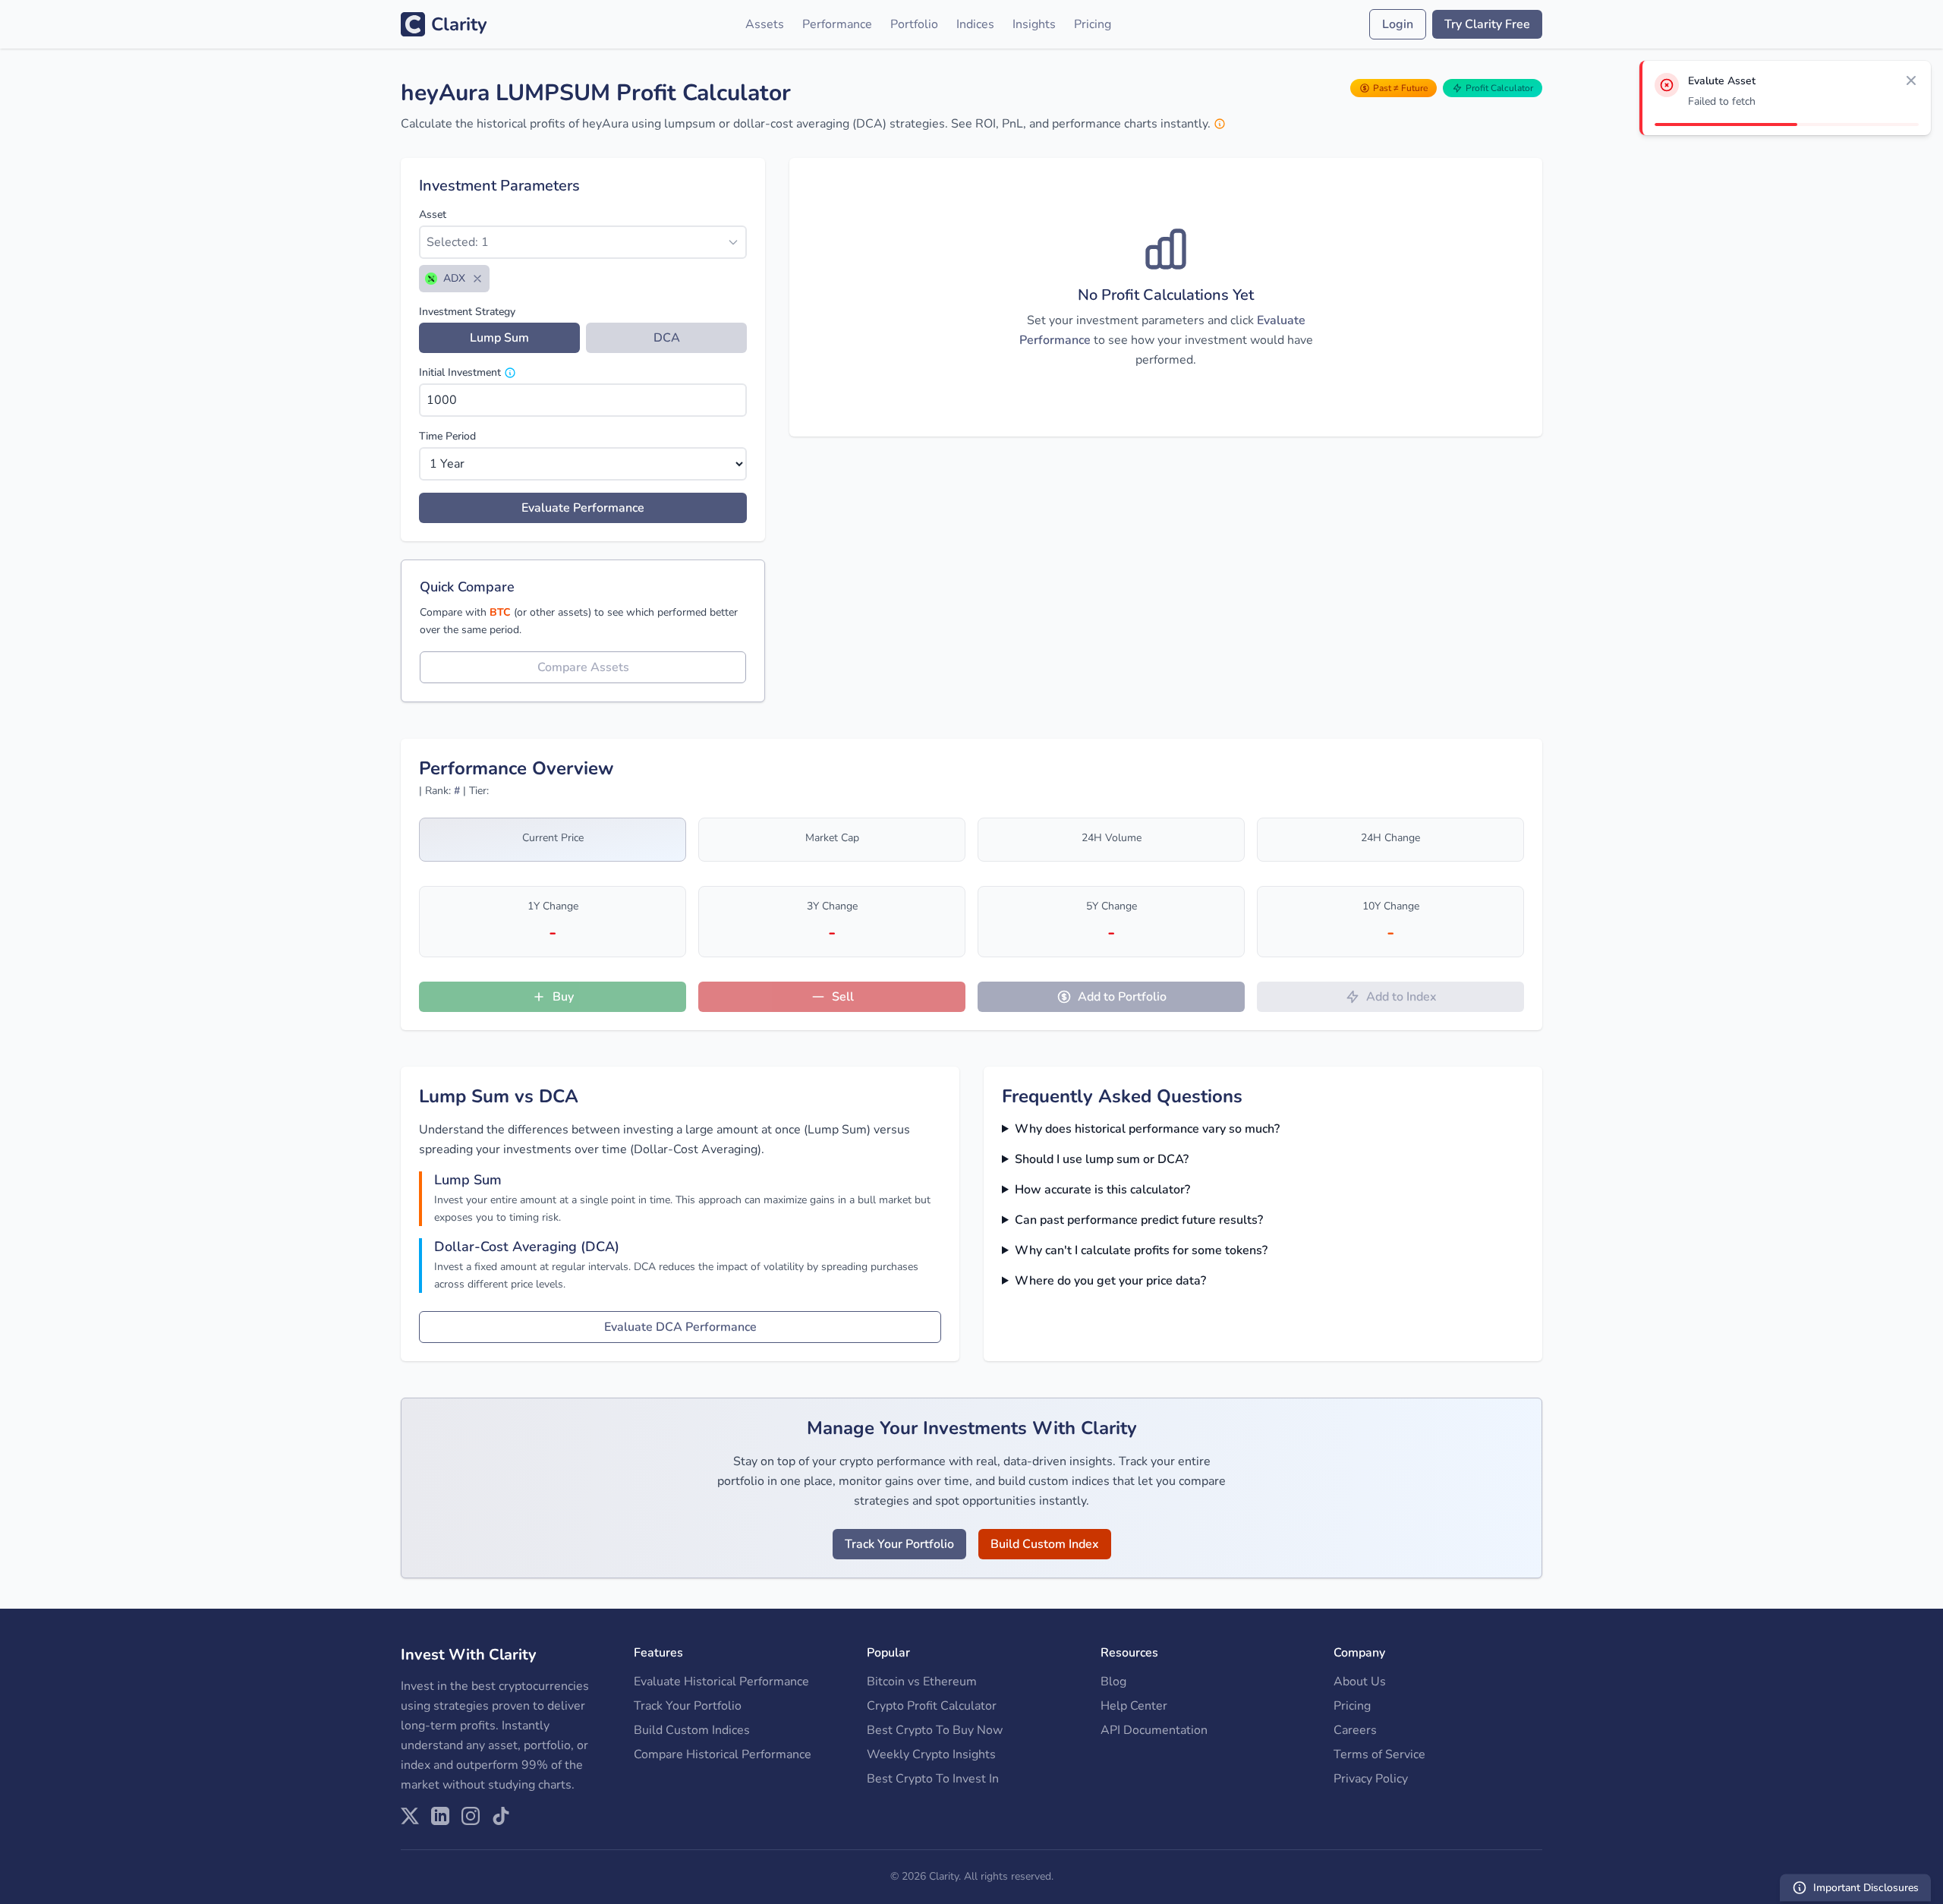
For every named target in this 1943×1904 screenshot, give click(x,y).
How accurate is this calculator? (1102, 1190)
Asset (433, 214)
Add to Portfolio (1122, 997)
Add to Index (1401, 997)
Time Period (447, 436)
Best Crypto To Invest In (933, 1779)
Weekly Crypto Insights (931, 1754)
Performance (837, 24)
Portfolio (914, 24)
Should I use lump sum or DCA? (1102, 1159)
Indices (975, 24)
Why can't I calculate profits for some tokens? (1141, 1250)
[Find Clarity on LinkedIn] (440, 1816)
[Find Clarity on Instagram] (471, 1816)
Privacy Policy (1371, 1779)
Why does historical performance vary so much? (1147, 1129)
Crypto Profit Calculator (932, 1706)
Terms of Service (1379, 1754)
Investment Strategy (467, 312)
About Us (1360, 1682)
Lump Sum (499, 338)
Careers (1355, 1730)
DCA (667, 338)
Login (1398, 24)
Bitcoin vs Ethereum (922, 1682)
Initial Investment (460, 372)
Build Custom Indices (692, 1730)
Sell (843, 997)
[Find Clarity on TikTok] (501, 1816)
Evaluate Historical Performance (721, 1682)
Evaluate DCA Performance (680, 1327)
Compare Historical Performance (723, 1754)
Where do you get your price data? (1110, 1281)
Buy (563, 997)
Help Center (1134, 1706)
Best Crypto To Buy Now (935, 1730)
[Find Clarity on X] (410, 1816)
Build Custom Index (1045, 1544)
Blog (1113, 1682)
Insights (1034, 24)
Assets (765, 24)
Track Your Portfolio (899, 1544)
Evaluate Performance (583, 508)
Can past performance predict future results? (1139, 1220)
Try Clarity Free (1487, 24)
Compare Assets (583, 667)
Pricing (1093, 24)
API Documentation (1154, 1730)
